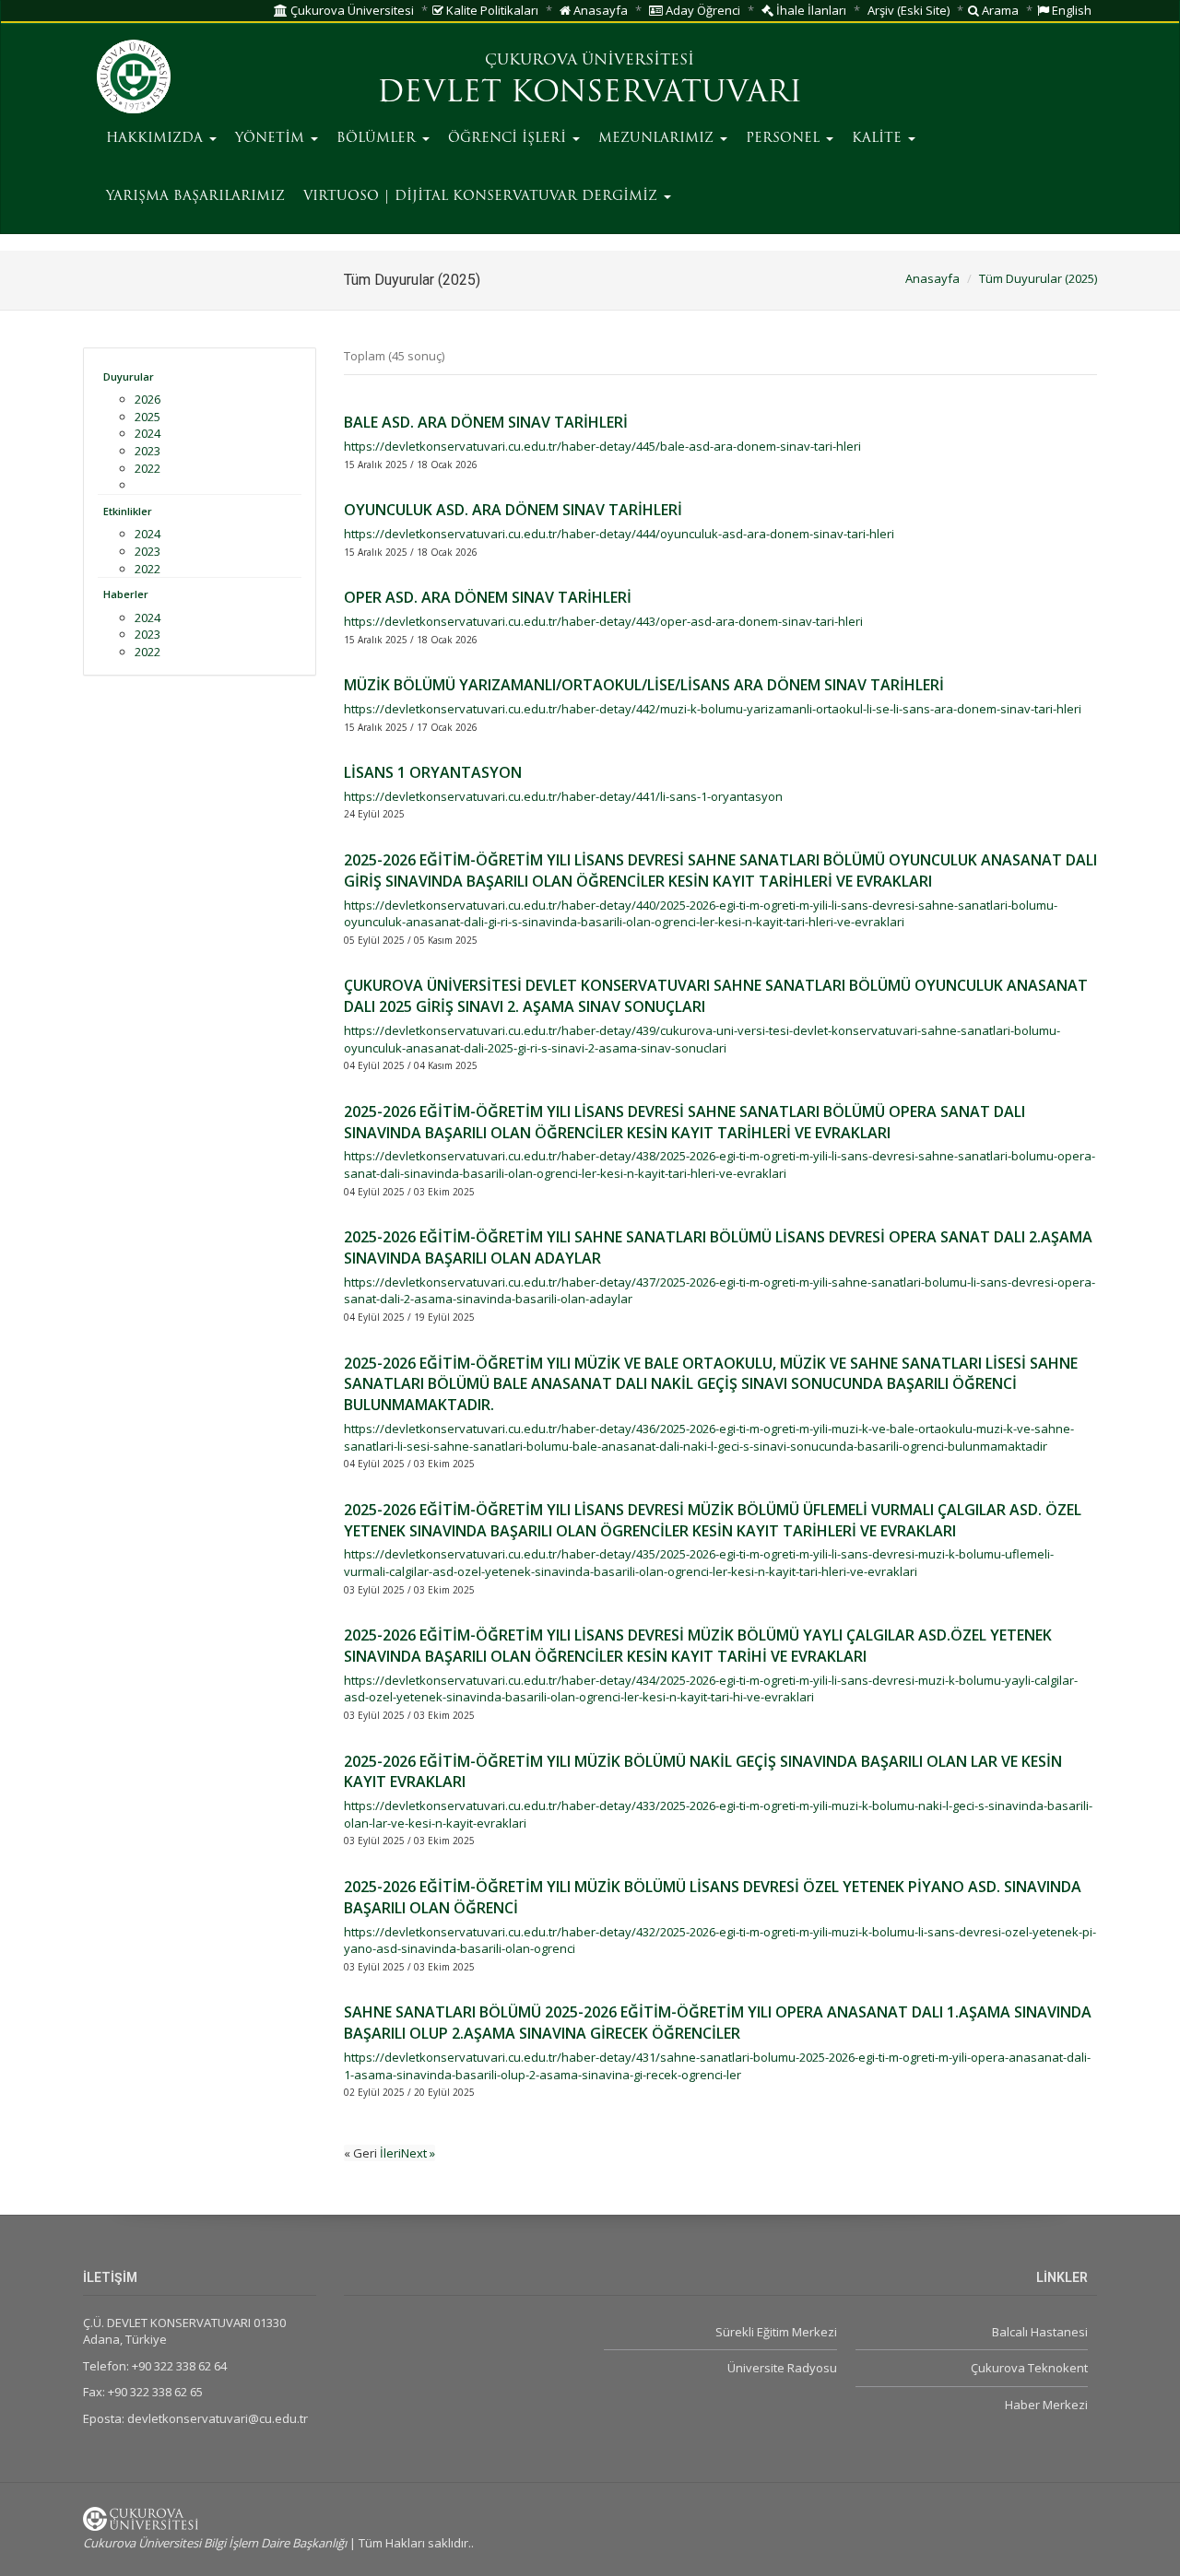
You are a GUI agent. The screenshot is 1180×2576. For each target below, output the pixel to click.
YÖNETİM (272, 139)
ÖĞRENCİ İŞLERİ (509, 139)
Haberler (126, 594)
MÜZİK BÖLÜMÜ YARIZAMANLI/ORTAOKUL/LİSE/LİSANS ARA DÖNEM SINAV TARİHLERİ (644, 685)
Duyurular (129, 376)
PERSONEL (785, 139)
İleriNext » (407, 2153)
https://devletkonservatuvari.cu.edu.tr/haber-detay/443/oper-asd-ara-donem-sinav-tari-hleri (603, 621)
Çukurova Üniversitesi (351, 10)
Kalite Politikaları (491, 10)
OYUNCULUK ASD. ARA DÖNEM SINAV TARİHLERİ (513, 510)
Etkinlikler (128, 511)
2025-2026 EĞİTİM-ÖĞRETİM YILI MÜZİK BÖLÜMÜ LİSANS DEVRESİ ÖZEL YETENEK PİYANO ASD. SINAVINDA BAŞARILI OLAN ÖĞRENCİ (713, 1897)
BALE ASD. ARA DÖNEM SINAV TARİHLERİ (486, 422)
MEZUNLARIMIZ (658, 139)
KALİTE (879, 139)
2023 (147, 451)
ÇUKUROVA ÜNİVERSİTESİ (590, 61)
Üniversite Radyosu (782, 2368)
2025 (147, 417)
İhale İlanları (810, 10)
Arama (999, 10)
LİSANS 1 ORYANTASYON (433, 772)
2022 (147, 468)
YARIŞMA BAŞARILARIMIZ (195, 197)
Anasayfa (599, 10)
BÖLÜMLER (378, 139)
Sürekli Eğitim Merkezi (776, 2332)
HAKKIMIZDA (157, 139)
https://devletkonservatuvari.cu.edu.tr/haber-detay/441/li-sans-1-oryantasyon (563, 796)
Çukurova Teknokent (1029, 2368)
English (1070, 10)
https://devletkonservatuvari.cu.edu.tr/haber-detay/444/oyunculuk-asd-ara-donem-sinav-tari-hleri (619, 534)
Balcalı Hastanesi (1040, 2332)
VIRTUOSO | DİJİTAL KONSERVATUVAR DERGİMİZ (483, 197)
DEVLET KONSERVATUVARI (590, 94)
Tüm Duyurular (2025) (1038, 278)
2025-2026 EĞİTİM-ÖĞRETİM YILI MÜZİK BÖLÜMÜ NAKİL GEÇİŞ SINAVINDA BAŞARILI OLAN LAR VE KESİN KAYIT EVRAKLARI (703, 1772)
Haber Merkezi (1046, 2405)
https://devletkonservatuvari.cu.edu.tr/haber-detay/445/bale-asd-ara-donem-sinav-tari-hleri (602, 446)
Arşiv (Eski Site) (909, 10)
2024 (147, 433)
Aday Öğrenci (702, 10)
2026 (147, 399)
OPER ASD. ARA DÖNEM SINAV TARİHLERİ (488, 597)
